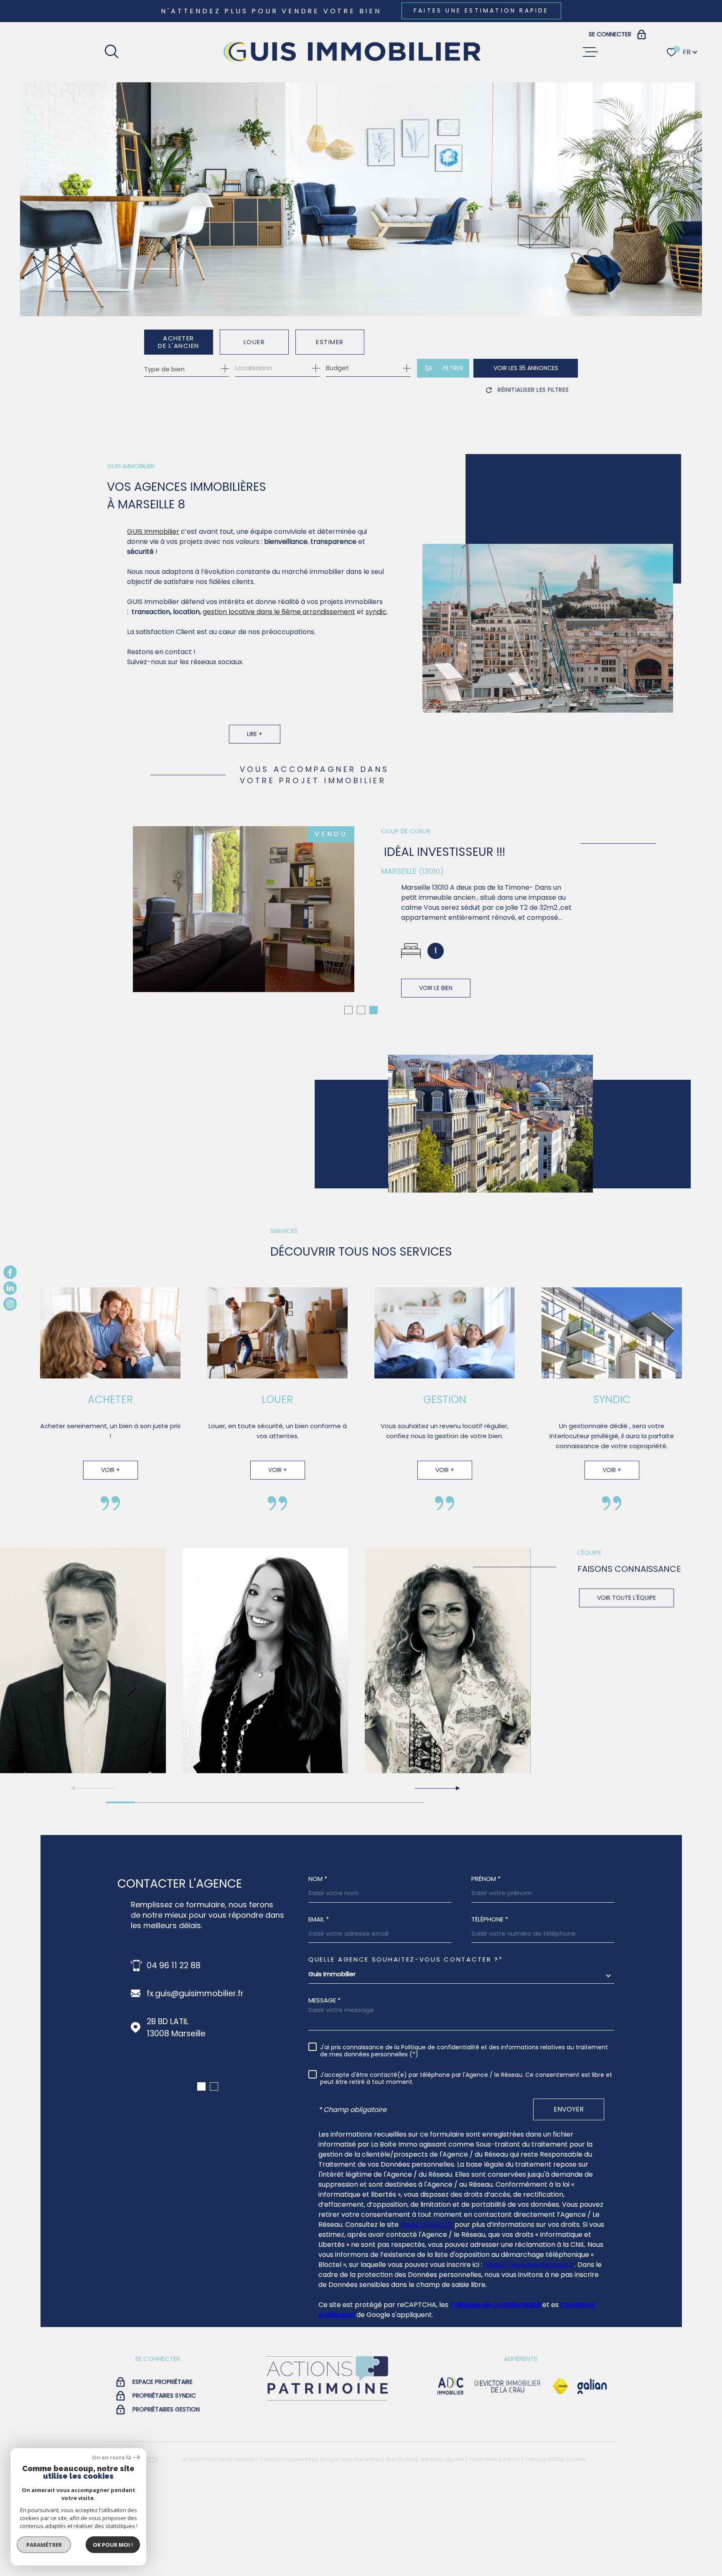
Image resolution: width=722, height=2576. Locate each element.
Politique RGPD (543, 2539)
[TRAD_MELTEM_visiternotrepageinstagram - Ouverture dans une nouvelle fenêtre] (10, 1304)
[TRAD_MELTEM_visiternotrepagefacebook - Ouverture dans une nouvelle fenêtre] (10, 1272)
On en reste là (112, 2458)
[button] (348, 1090)
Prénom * (486, 1958)
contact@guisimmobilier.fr (199, 2073)
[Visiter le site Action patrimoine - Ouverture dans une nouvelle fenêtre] (327, 2481)
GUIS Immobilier (153, 532)
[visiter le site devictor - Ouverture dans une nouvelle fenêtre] (508, 2466)
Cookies (576, 2539)
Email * (319, 1999)
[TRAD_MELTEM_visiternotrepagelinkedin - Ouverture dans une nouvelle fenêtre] (10, 1288)
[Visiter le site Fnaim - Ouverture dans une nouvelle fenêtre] (560, 2466)
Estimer (330, 342)
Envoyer (569, 2189)
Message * (324, 2080)
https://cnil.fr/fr (427, 2304)
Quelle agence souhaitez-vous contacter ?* (406, 2039)
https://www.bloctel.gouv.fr (529, 2344)
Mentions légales (442, 2539)
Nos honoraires (362, 2539)
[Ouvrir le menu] (590, 52)
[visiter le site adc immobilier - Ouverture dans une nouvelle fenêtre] (451, 2466)
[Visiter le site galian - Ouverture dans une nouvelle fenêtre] (592, 2466)
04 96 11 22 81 (173, 2045)
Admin (511, 2539)
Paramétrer (44, 2545)
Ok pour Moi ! (113, 2545)
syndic (376, 612)
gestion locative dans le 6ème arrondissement (279, 612)
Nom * (318, 1958)
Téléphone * (490, 1999)
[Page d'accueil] (351, 52)
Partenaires (483, 2539)
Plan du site (401, 2539)
